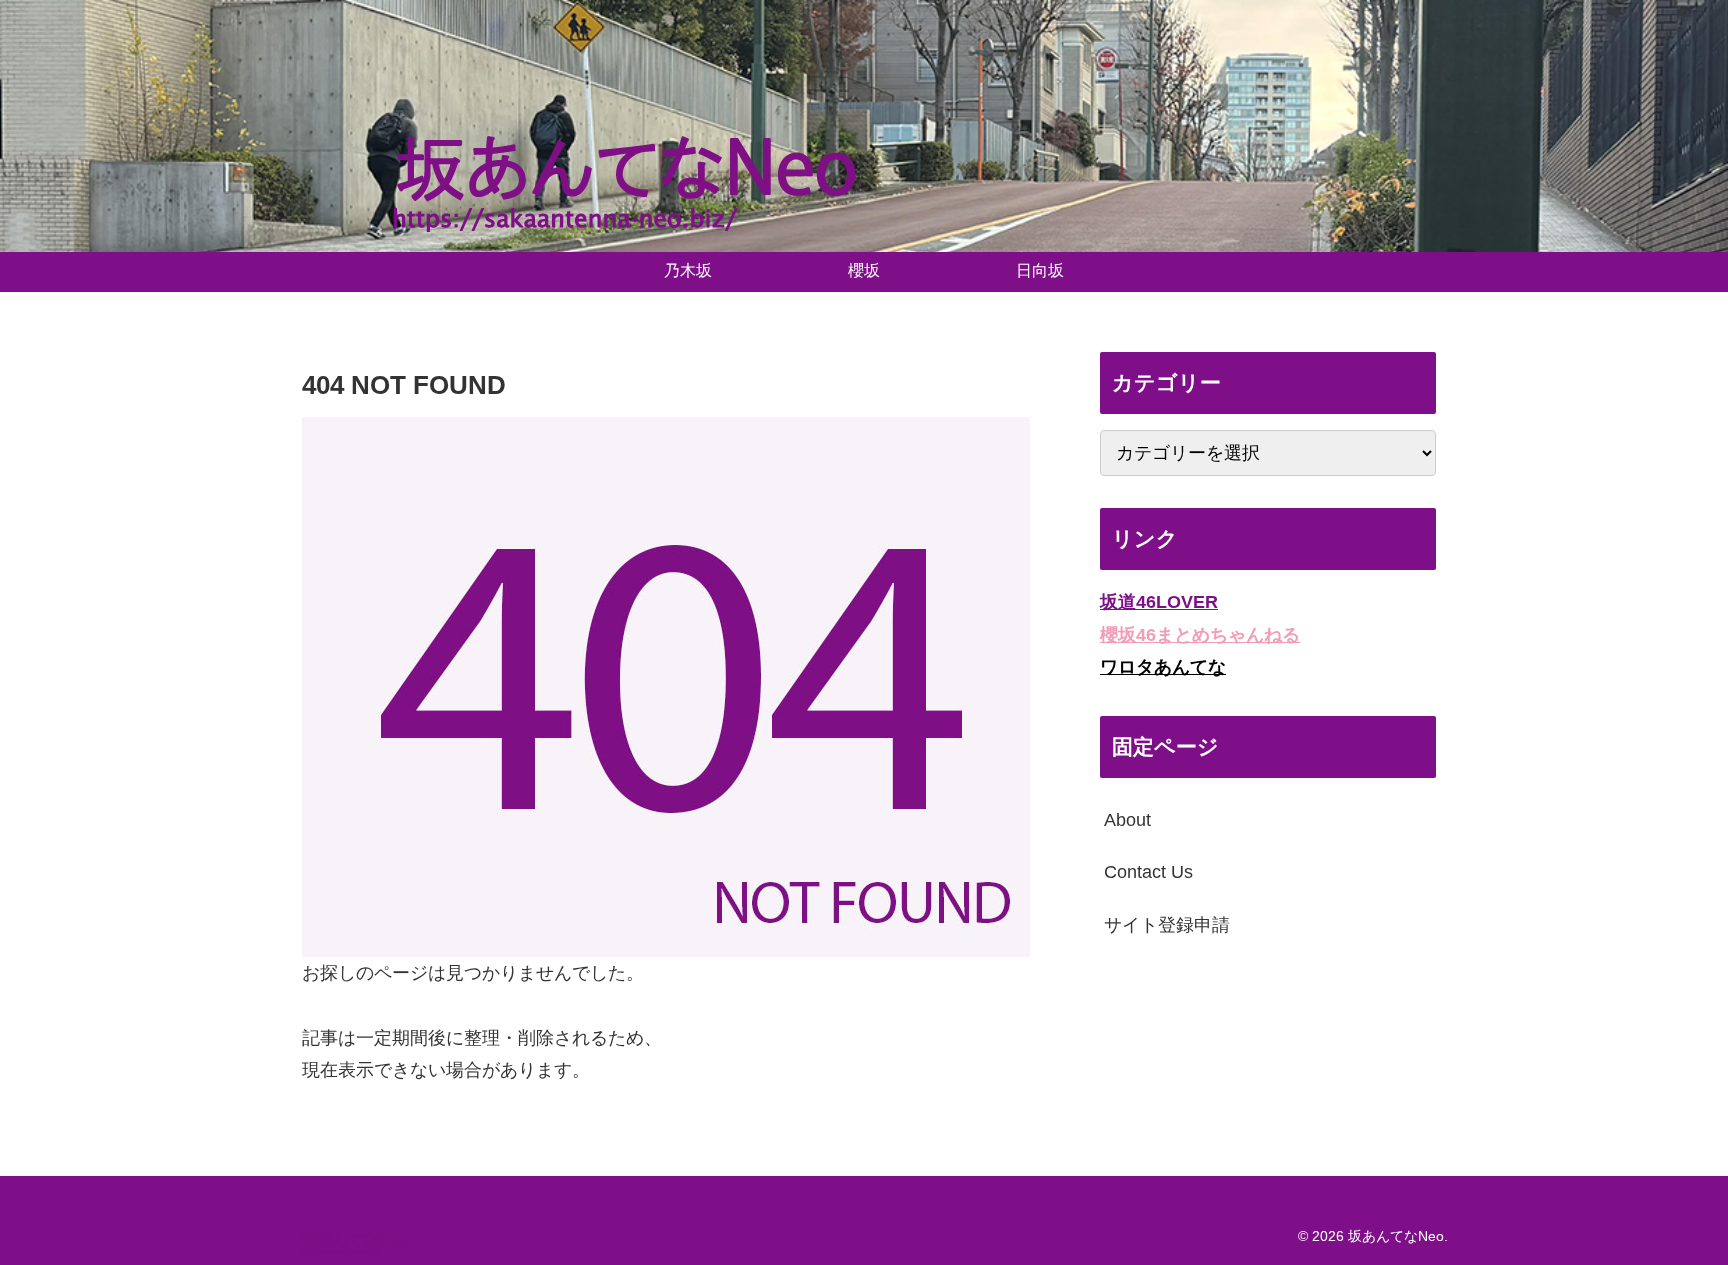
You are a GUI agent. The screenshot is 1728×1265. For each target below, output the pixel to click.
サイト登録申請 (1167, 924)
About (1127, 819)
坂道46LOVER (1159, 602)
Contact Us (1148, 872)
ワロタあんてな (1163, 667)
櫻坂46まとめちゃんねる (1200, 634)
